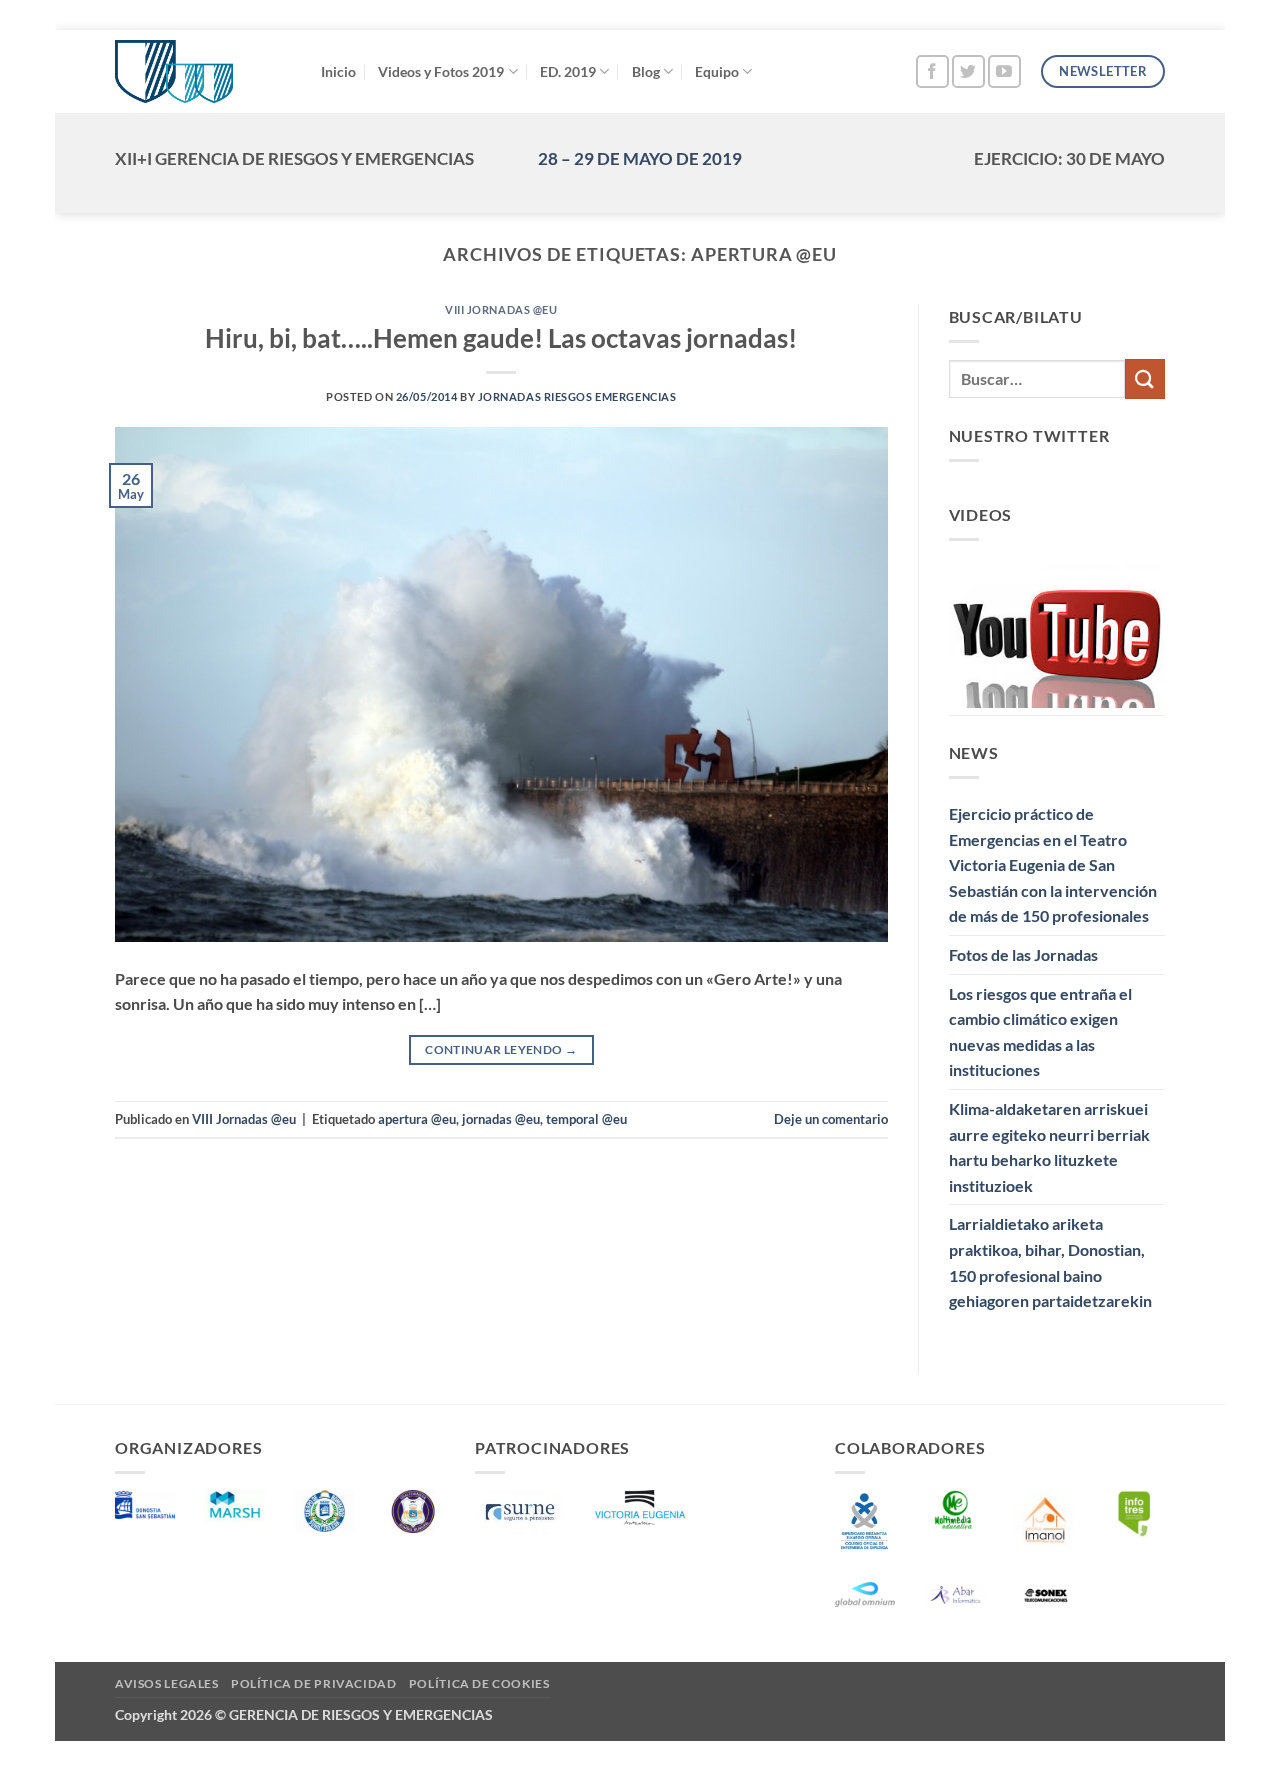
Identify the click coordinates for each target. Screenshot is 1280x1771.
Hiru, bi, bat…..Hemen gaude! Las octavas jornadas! (501, 338)
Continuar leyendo (501, 1049)
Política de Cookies (479, 1683)
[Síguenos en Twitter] (968, 71)
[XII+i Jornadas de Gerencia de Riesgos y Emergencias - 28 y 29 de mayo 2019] (203, 71)
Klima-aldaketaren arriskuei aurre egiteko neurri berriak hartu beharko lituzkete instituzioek (1049, 1147)
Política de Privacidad (313, 1683)
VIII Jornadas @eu (501, 309)
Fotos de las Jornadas (1023, 954)
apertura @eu (417, 1119)
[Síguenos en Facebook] (932, 71)
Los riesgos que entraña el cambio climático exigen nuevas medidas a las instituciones (1040, 1032)
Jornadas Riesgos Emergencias (577, 396)
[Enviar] (1145, 378)
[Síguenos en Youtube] (1004, 71)
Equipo (717, 71)
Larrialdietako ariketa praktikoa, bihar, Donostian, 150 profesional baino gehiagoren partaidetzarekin (1050, 1262)
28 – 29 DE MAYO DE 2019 (640, 158)
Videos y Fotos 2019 (441, 71)
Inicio (338, 71)
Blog (646, 71)
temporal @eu (586, 1119)
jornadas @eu (501, 1119)
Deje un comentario (831, 1119)
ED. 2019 (568, 71)
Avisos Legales (167, 1683)
